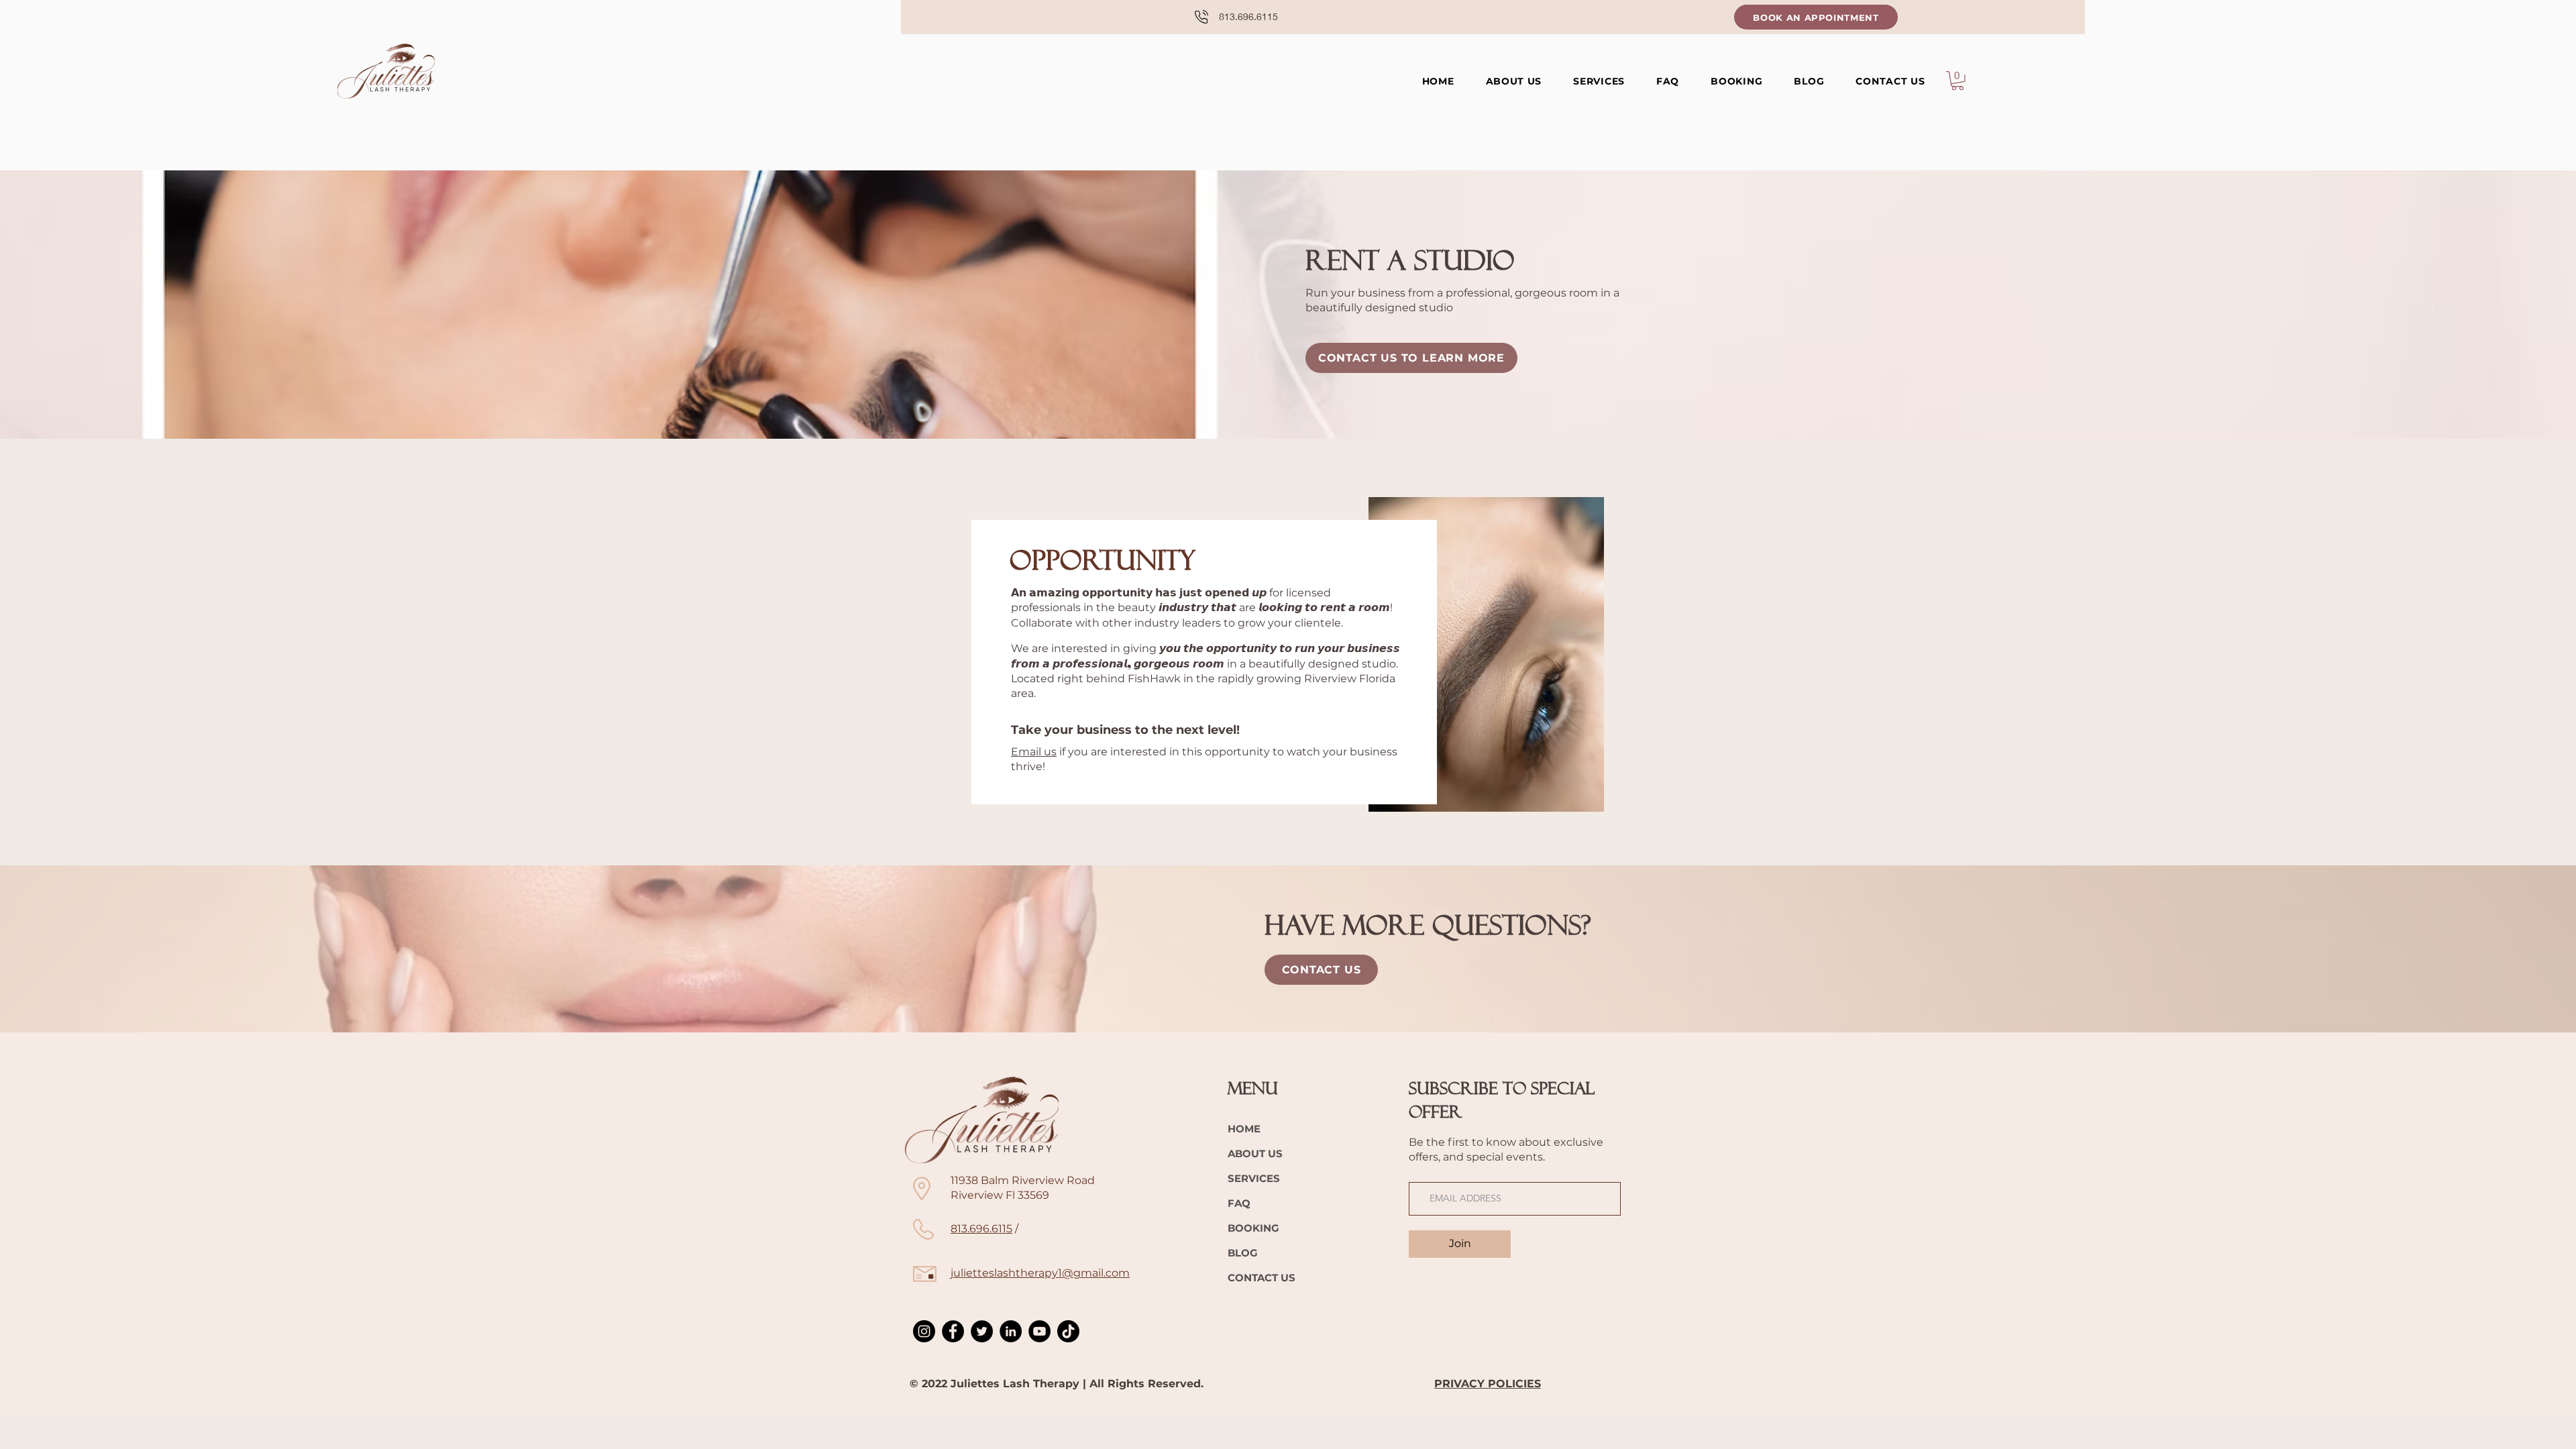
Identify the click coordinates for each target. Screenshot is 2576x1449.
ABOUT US (1255, 1153)
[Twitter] (982, 1331)
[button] (1599, 81)
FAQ (1239, 1203)
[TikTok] (1068, 1331)
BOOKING (1253, 1228)
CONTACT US (1262, 1278)
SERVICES (1254, 1178)
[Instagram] (924, 1331)
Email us (1034, 752)
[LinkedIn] (1011, 1331)
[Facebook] (953, 1331)
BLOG (1243, 1253)
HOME (1244, 1129)
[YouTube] (1039, 1331)
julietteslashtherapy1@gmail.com (1040, 1273)
